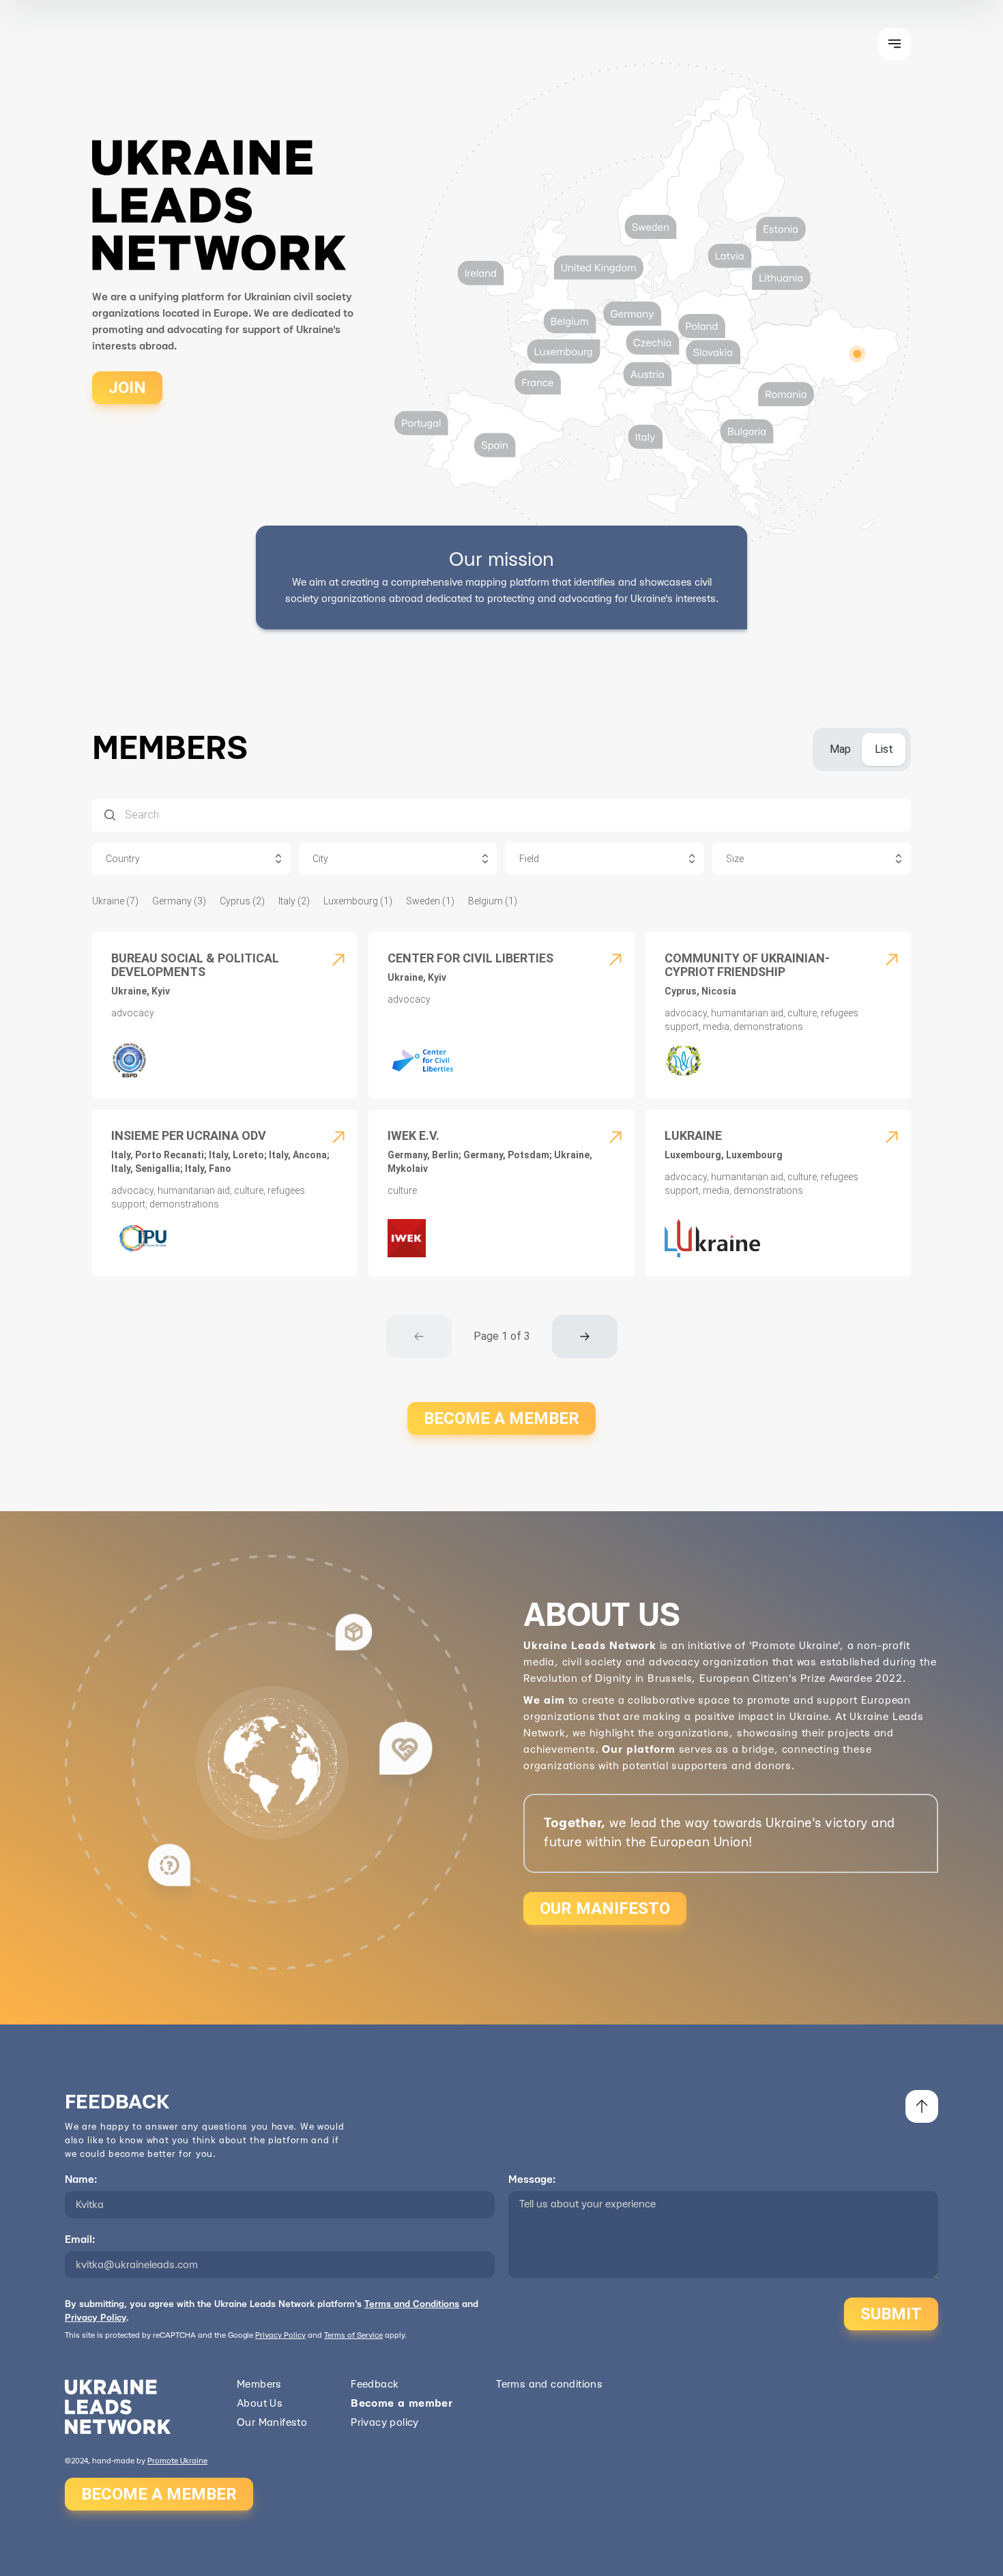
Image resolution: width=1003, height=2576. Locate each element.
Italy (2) (294, 901)
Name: (81, 2180)
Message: (532, 2180)
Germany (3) (179, 901)
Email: (80, 2240)
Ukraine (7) (115, 901)
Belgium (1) (493, 901)
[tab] (840, 749)
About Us (260, 2404)
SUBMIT (891, 2314)
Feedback (375, 2385)
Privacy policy (385, 2423)
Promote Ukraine (177, 2461)
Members (259, 2385)
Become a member (402, 2404)
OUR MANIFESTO (605, 1908)
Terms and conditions (549, 2385)
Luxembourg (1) (358, 901)
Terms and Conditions (412, 2304)
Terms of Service (353, 2335)
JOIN (127, 388)
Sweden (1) (430, 901)
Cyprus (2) (242, 901)
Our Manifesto (272, 2423)
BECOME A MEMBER (501, 1418)
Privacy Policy (96, 2318)
